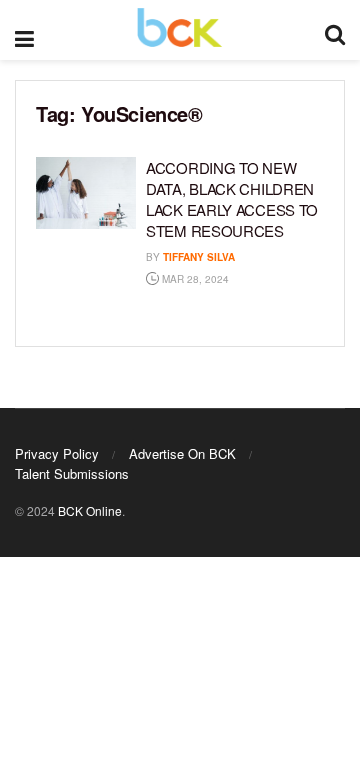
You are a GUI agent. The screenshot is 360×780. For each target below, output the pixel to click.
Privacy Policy (57, 453)
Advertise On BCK (182, 453)
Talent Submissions (72, 473)
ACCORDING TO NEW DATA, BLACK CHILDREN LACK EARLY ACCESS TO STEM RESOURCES (232, 199)
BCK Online (90, 510)
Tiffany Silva (199, 257)
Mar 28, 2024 (194, 279)
